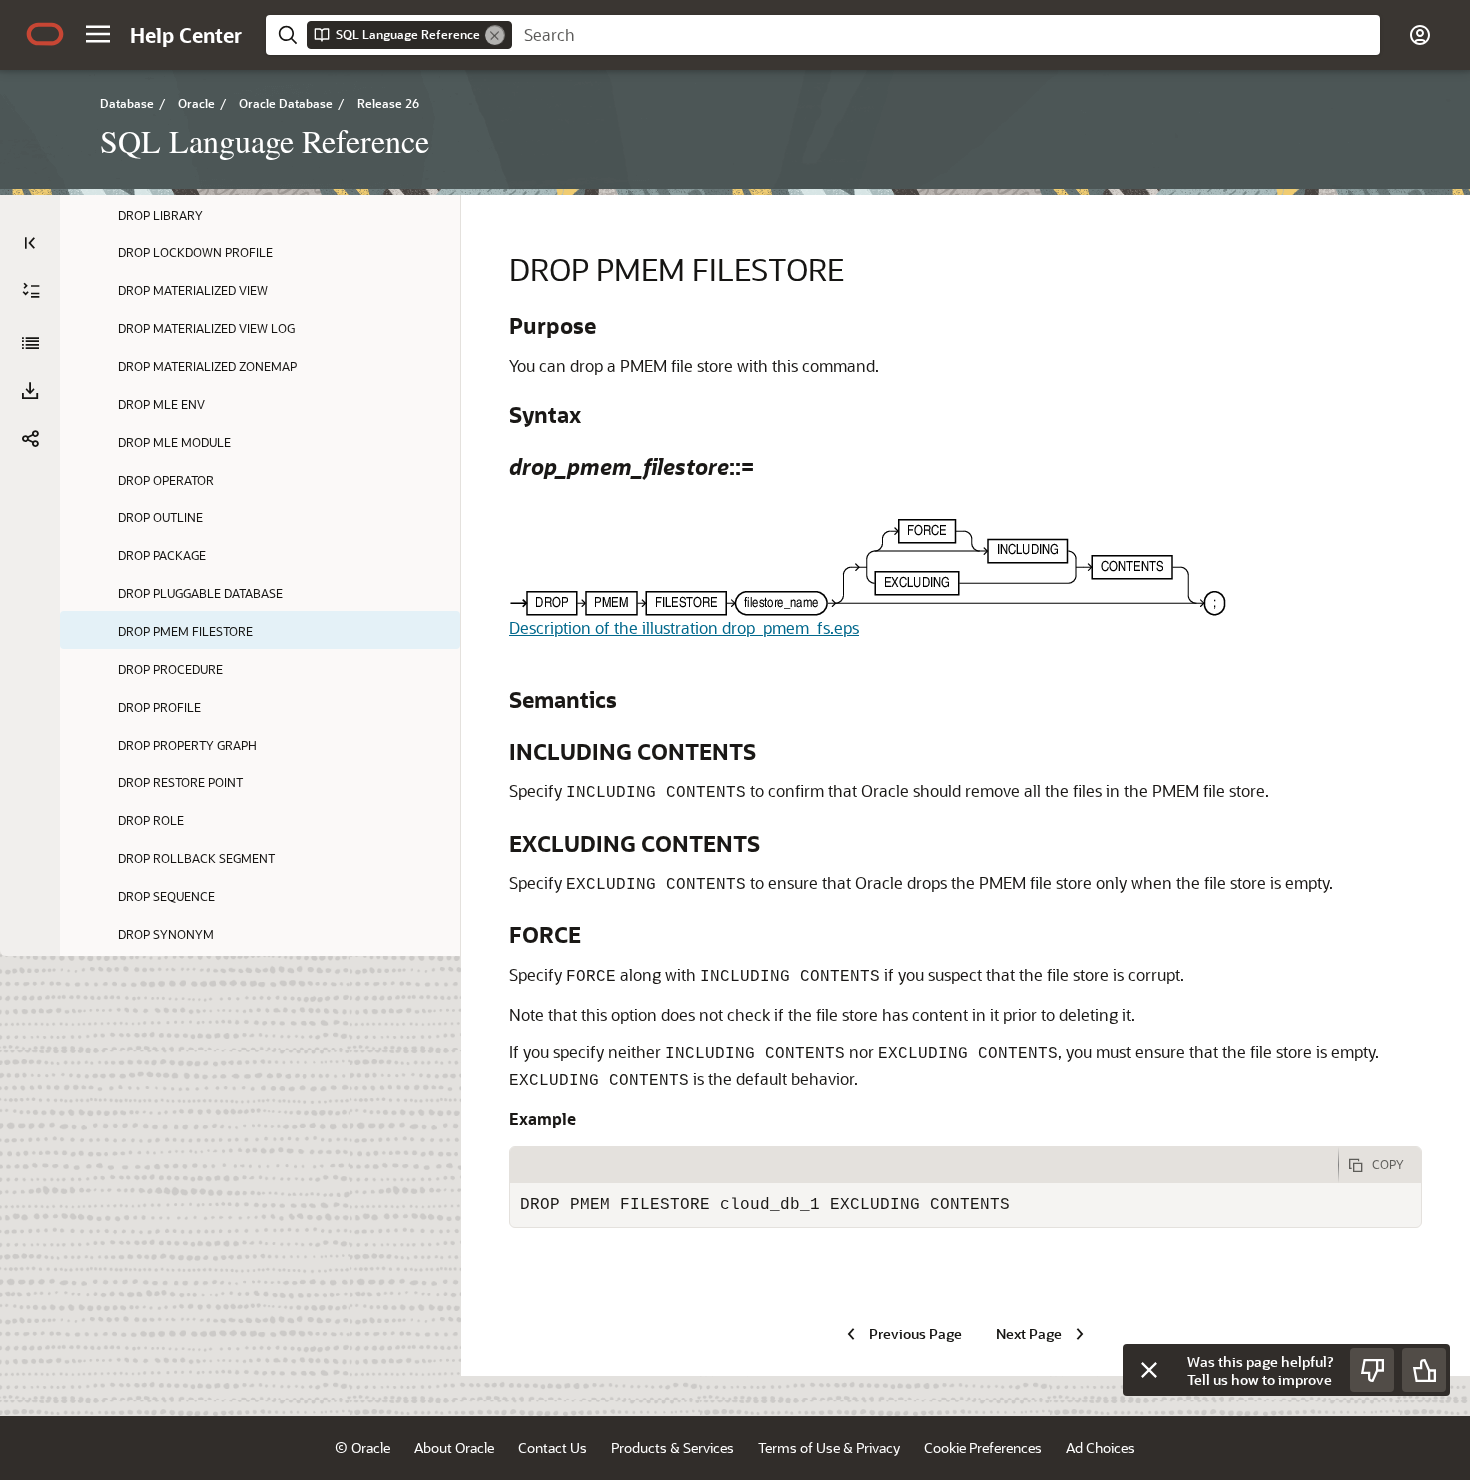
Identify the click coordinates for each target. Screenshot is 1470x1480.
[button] (98, 34)
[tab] (924, 1165)
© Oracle (362, 1447)
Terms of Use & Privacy (829, 1447)
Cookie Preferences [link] (983, 1447)
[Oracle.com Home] (45, 34)
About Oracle (454, 1447)
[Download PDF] (30, 391)
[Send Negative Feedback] (1372, 1370)
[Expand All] (31, 291)
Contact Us (552, 1447)
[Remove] (495, 35)
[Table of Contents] (30, 243)
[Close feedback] (1149, 1370)
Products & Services (672, 1447)
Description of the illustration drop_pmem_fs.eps (684, 627)
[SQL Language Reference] (30, 343)
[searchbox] (946, 35)
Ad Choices (1100, 1447)
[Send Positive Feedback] (1424, 1370)
